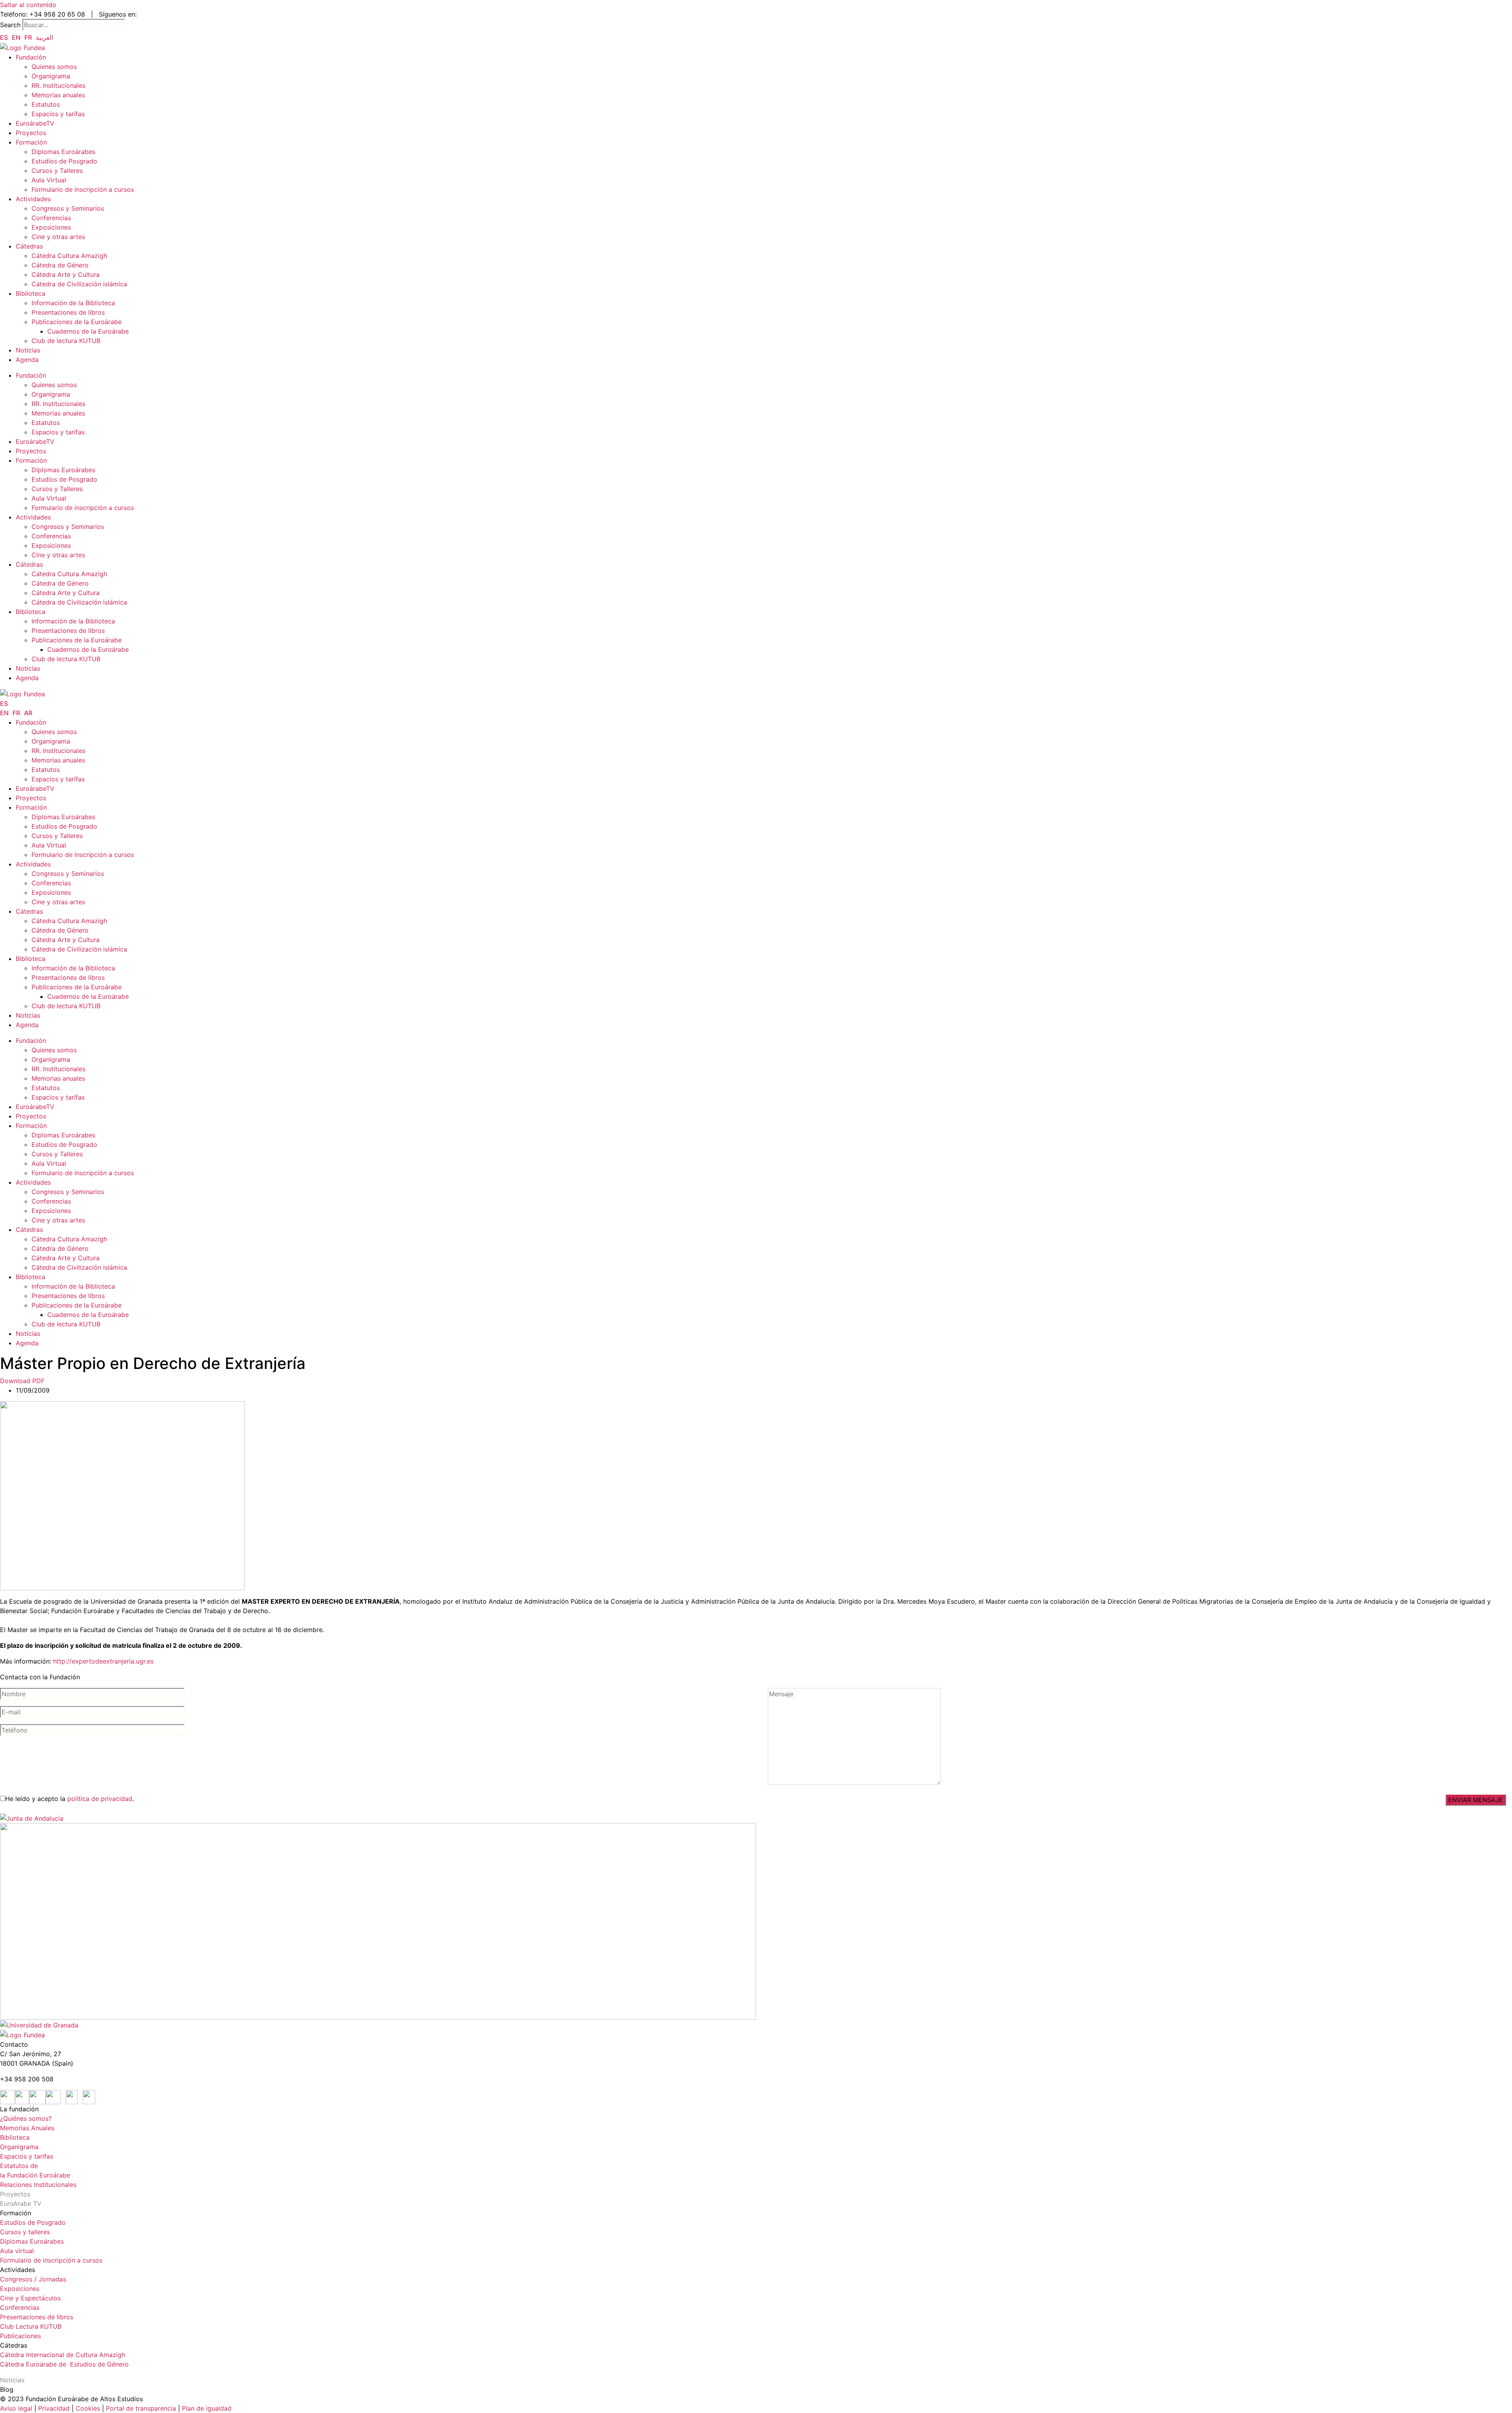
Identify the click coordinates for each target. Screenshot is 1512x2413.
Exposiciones (51, 227)
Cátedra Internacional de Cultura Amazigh (63, 2355)
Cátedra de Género (60, 265)
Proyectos (31, 133)
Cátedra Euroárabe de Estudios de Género (64, 2364)
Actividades (33, 199)
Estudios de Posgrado (64, 161)
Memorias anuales (58, 95)
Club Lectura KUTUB (31, 2326)
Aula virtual (17, 2251)
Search (10, 25)
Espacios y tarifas (58, 114)
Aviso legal (16, 2408)
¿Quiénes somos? (26, 2118)
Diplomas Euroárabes (63, 152)
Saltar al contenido (28, 5)
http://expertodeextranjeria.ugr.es (103, 1661)
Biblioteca (31, 293)
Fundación (31, 57)
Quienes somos (54, 67)
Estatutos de (19, 2166)
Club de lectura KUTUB (66, 341)
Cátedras (29, 246)
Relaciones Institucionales (38, 2185)
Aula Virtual (49, 180)
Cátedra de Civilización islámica (79, 284)
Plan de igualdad (207, 2408)
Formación (31, 142)
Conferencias (51, 218)
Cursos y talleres (25, 2232)
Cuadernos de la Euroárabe (88, 331)
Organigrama (51, 76)
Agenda (27, 360)
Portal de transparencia (141, 2408)
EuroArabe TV (21, 2203)
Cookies (88, 2408)
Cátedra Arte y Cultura (66, 274)
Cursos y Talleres (57, 171)
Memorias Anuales (27, 2128)
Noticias (28, 350)
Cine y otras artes (58, 237)
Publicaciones (20, 2336)
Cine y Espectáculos (30, 2298)
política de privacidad (100, 1799)
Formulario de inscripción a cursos (83, 189)
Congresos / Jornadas (33, 2279)
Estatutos (46, 104)
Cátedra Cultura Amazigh (69, 256)
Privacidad (53, 2408)
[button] (22, 1381)
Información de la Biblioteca (73, 303)
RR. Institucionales (58, 85)
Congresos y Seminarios (68, 208)
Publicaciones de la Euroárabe (77, 322)
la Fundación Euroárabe (35, 2175)
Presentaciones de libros (68, 312)
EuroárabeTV (35, 123)
